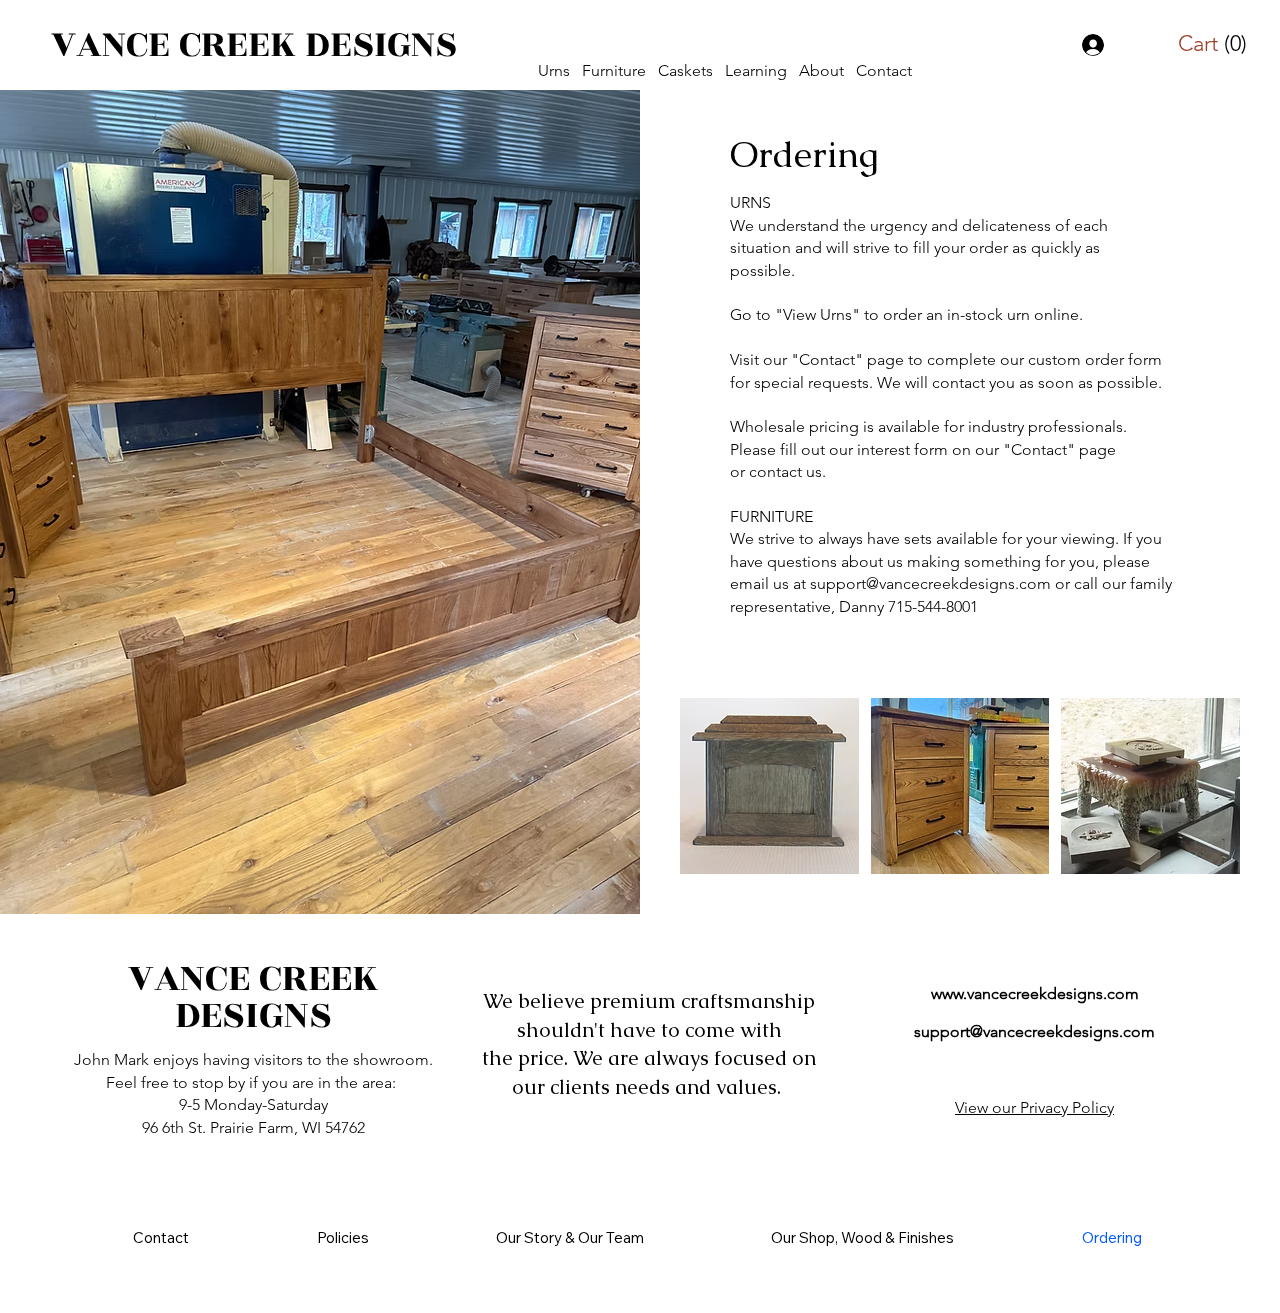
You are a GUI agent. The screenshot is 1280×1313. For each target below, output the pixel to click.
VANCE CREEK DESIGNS (254, 44)
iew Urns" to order (857, 314)
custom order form (1095, 359)
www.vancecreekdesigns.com (1035, 993)
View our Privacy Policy (1034, 1107)
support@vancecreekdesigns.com (930, 583)
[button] (554, 70)
